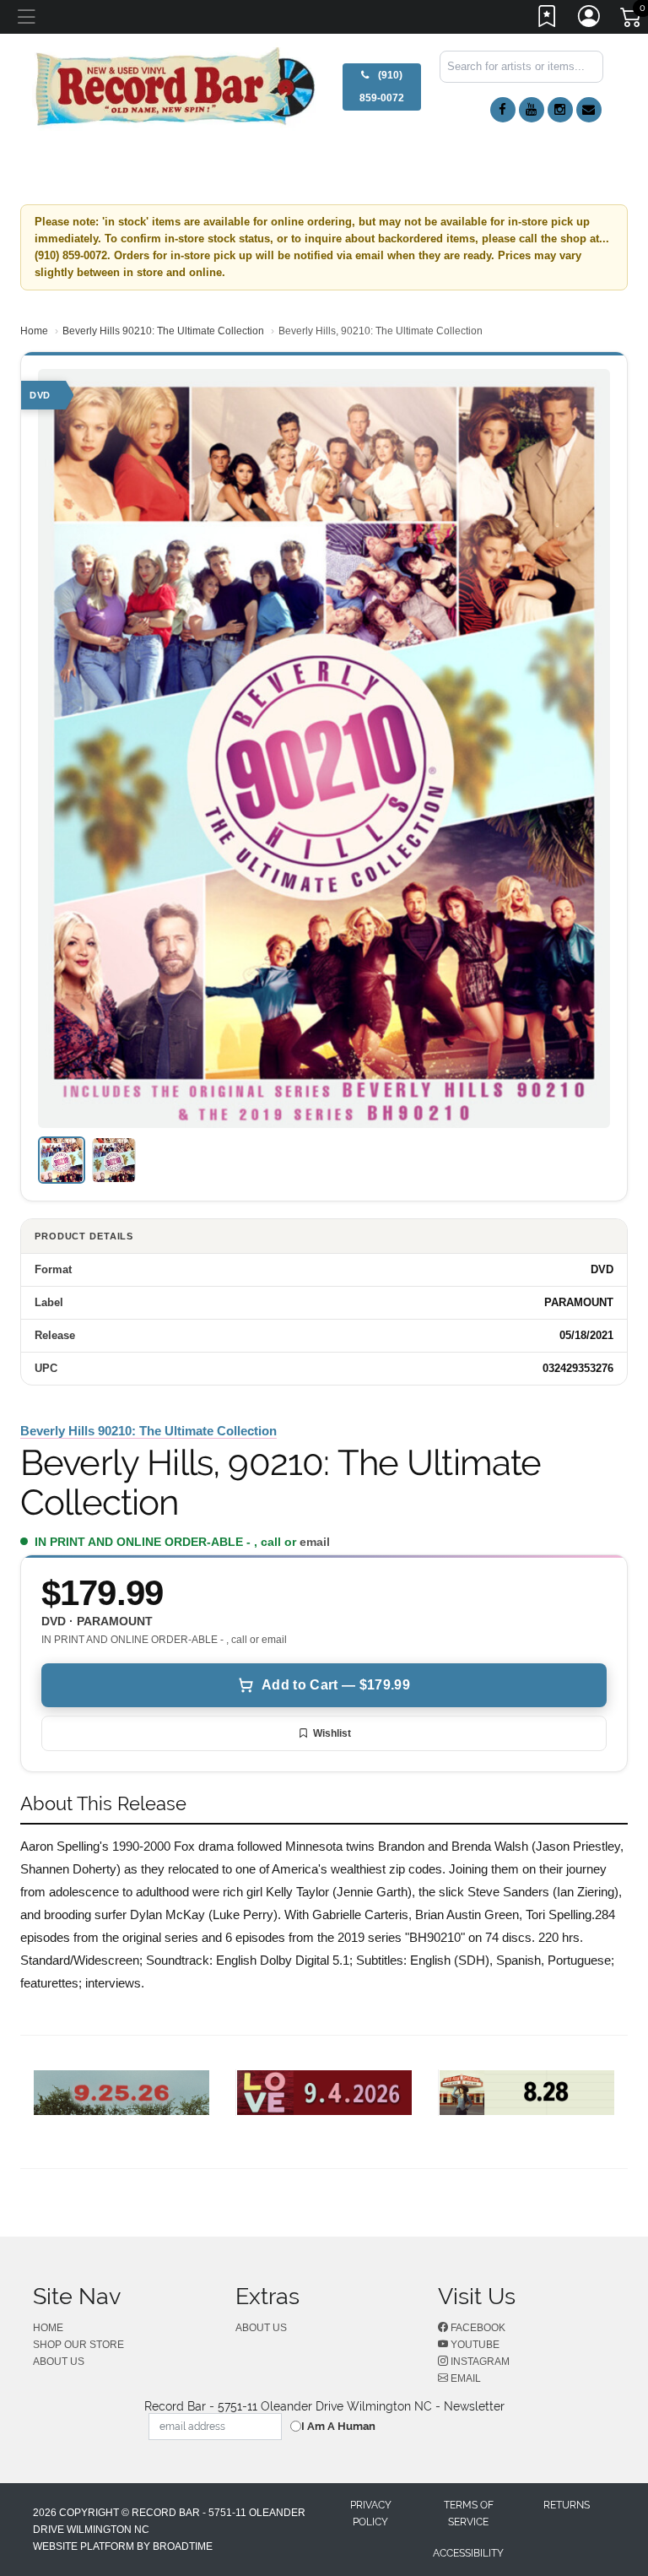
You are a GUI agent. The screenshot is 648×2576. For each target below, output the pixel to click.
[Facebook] (503, 110)
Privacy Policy (371, 2514)
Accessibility (468, 2553)
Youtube (474, 2345)
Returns (567, 2505)
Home (34, 331)
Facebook (477, 2328)
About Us (59, 2362)
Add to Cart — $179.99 (336, 1685)
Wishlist (332, 1733)
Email (464, 2378)
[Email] (589, 110)
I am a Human (338, 2426)
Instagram (479, 2362)
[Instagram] (560, 110)
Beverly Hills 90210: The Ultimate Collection (163, 331)
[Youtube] (532, 110)
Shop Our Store (78, 2345)
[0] (632, 20)
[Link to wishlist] (548, 19)
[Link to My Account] (590, 19)
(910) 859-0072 (382, 87)
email (315, 1542)
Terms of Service (469, 2514)
